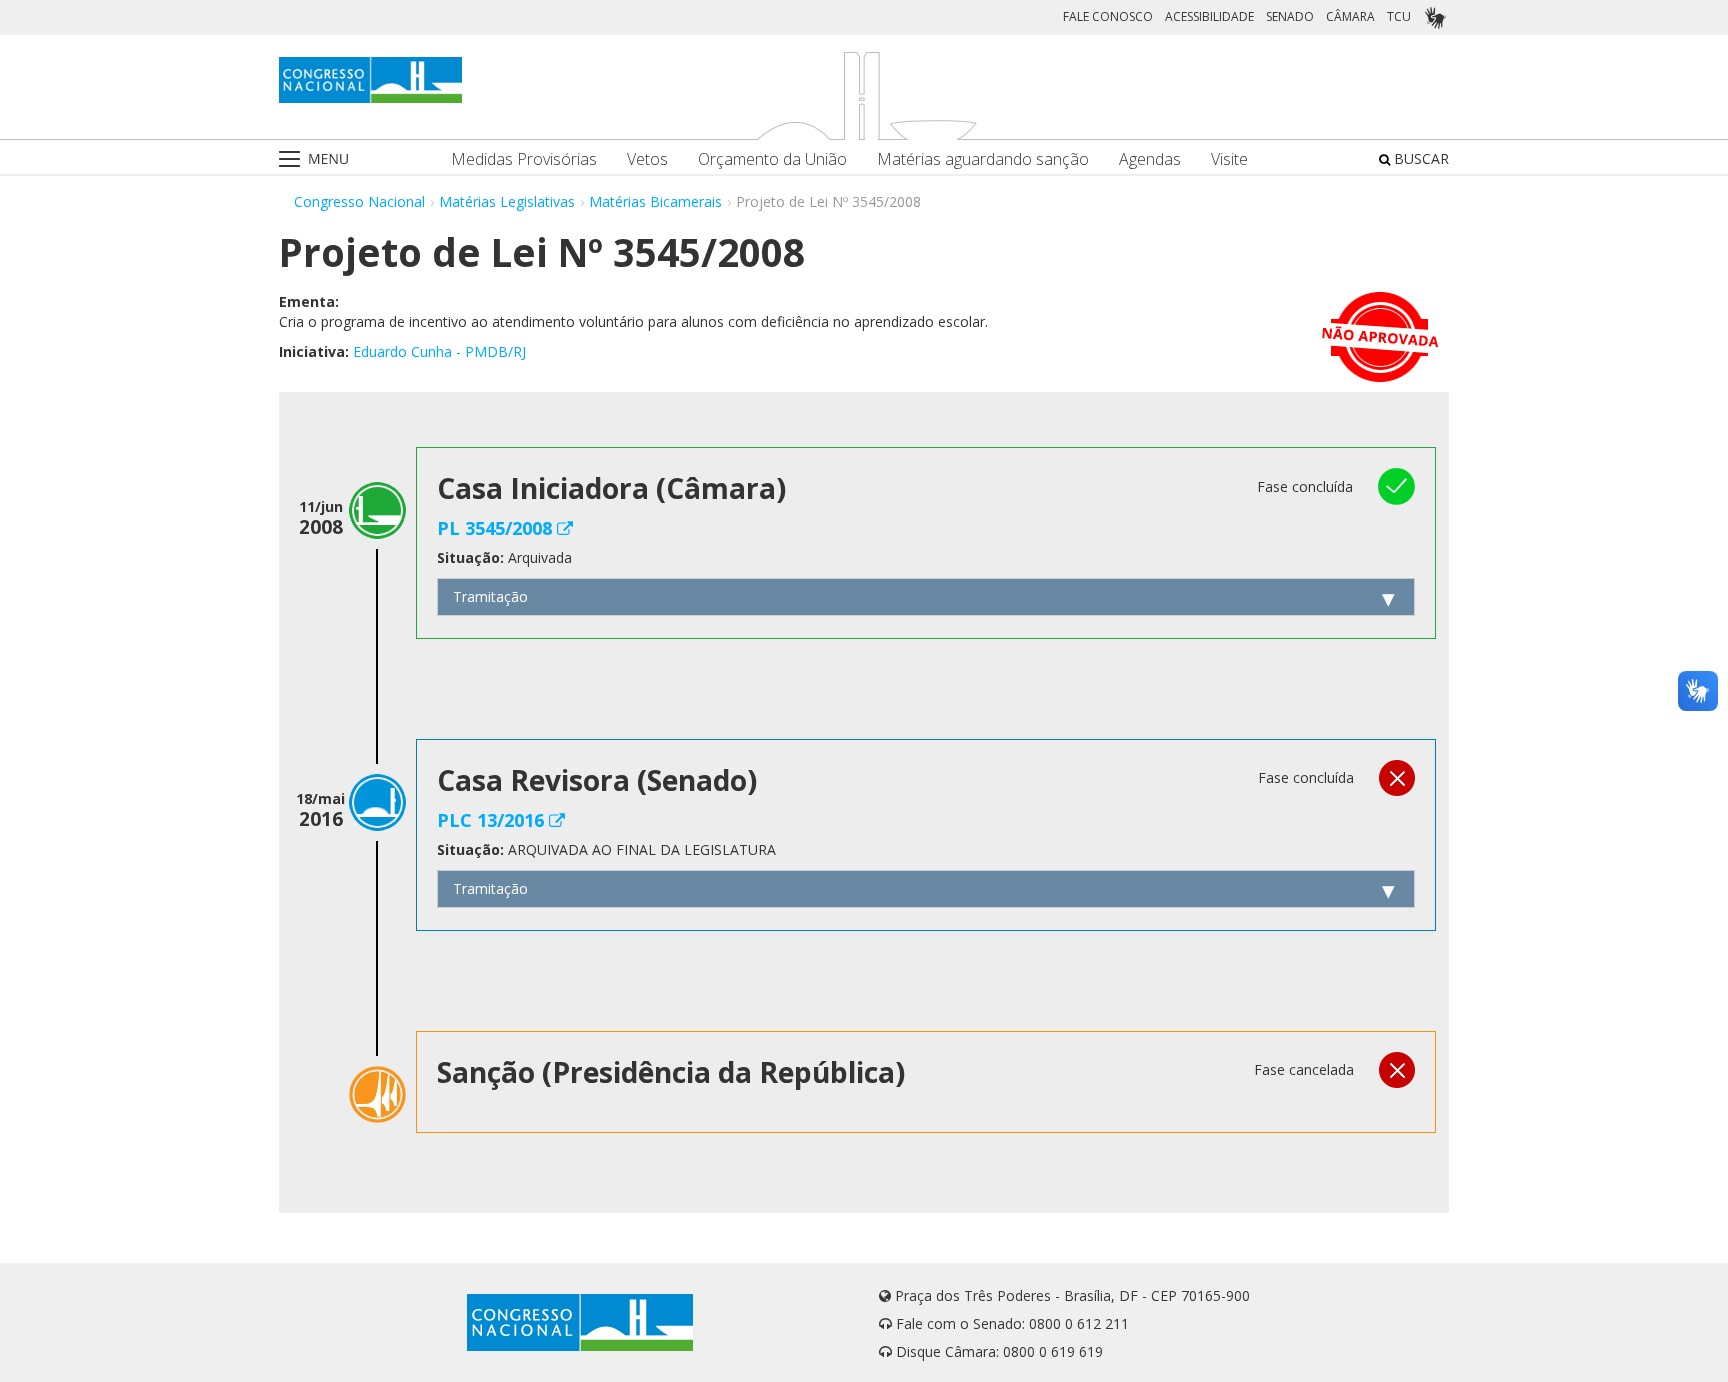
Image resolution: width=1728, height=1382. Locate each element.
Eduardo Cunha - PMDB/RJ (439, 351)
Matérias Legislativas (507, 201)
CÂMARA (1350, 16)
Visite (1229, 159)
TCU (1399, 16)
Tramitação (490, 596)
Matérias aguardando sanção (983, 159)
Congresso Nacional (359, 201)
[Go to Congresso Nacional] (370, 80)
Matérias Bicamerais (655, 201)
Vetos (647, 159)
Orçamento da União (772, 159)
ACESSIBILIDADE (1209, 16)
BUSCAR (1419, 158)
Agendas (1150, 159)
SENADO (1290, 16)
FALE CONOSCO (1108, 16)
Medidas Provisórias (524, 159)
